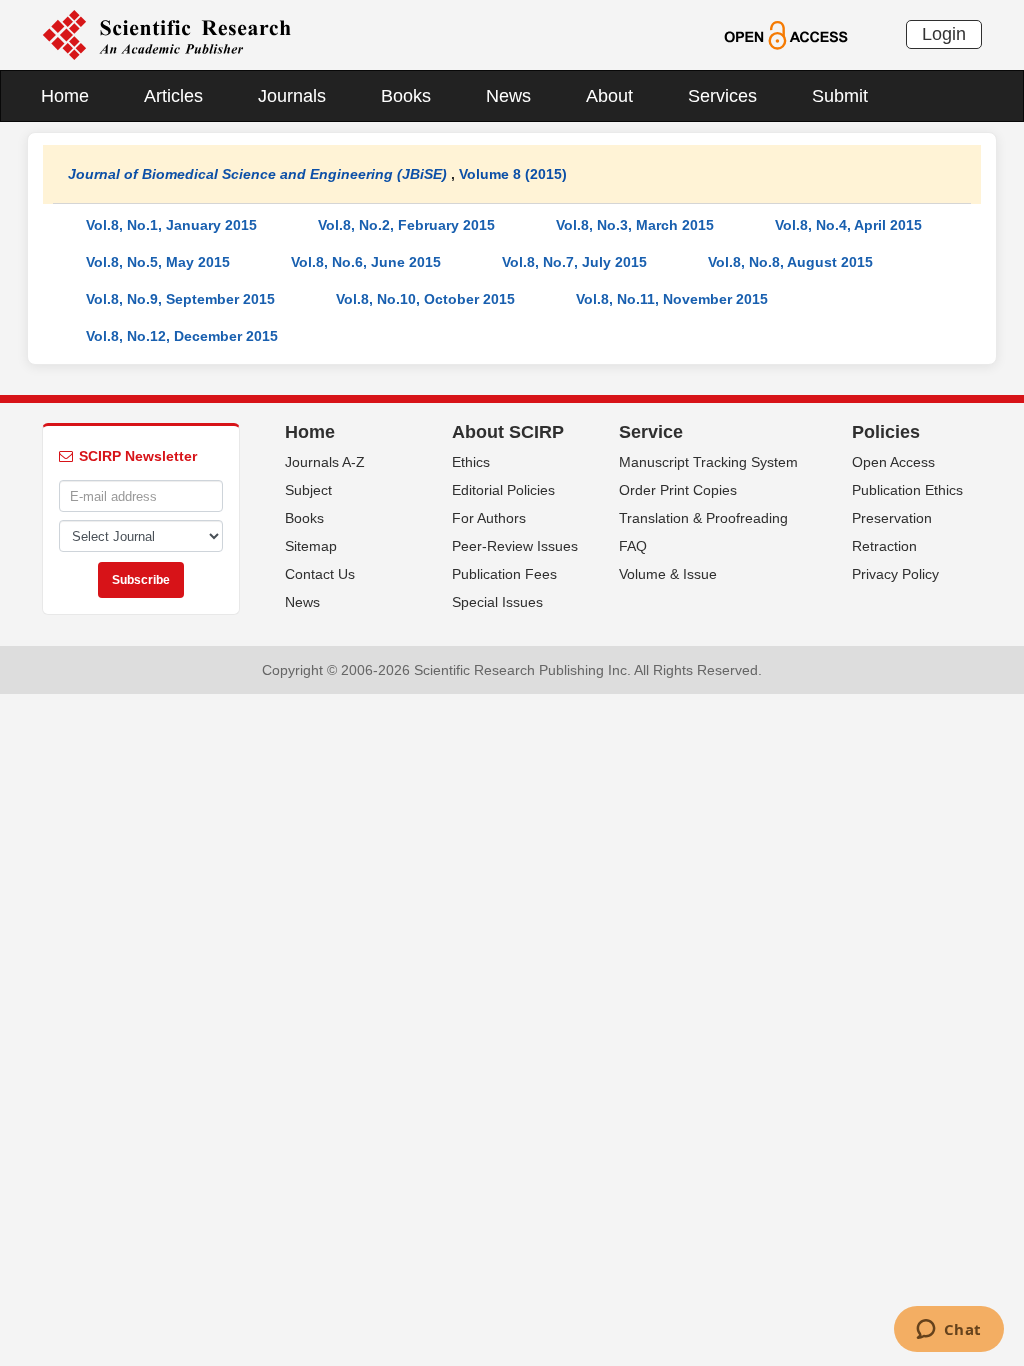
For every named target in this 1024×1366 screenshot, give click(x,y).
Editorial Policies (503, 490)
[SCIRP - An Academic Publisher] (166, 34)
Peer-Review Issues (515, 546)
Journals (292, 96)
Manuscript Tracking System (708, 462)
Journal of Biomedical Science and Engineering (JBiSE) (257, 174)
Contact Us (320, 574)
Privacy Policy (895, 574)
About (609, 96)
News (508, 96)
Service (651, 432)
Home (65, 96)
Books (406, 96)
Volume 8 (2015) (513, 174)
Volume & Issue (668, 574)
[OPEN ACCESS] (785, 34)
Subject (308, 490)
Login (944, 34)
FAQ (633, 546)
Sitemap (311, 546)
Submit (840, 96)
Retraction (884, 546)
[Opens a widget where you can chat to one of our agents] (948, 1331)
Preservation (892, 518)
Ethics (471, 462)
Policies (886, 432)
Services (722, 96)
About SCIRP (508, 432)
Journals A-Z (325, 462)
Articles (173, 96)
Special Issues (497, 602)
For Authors (489, 518)
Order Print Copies (678, 490)
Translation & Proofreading (703, 518)
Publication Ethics (907, 490)
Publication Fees (504, 574)
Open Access (893, 462)
